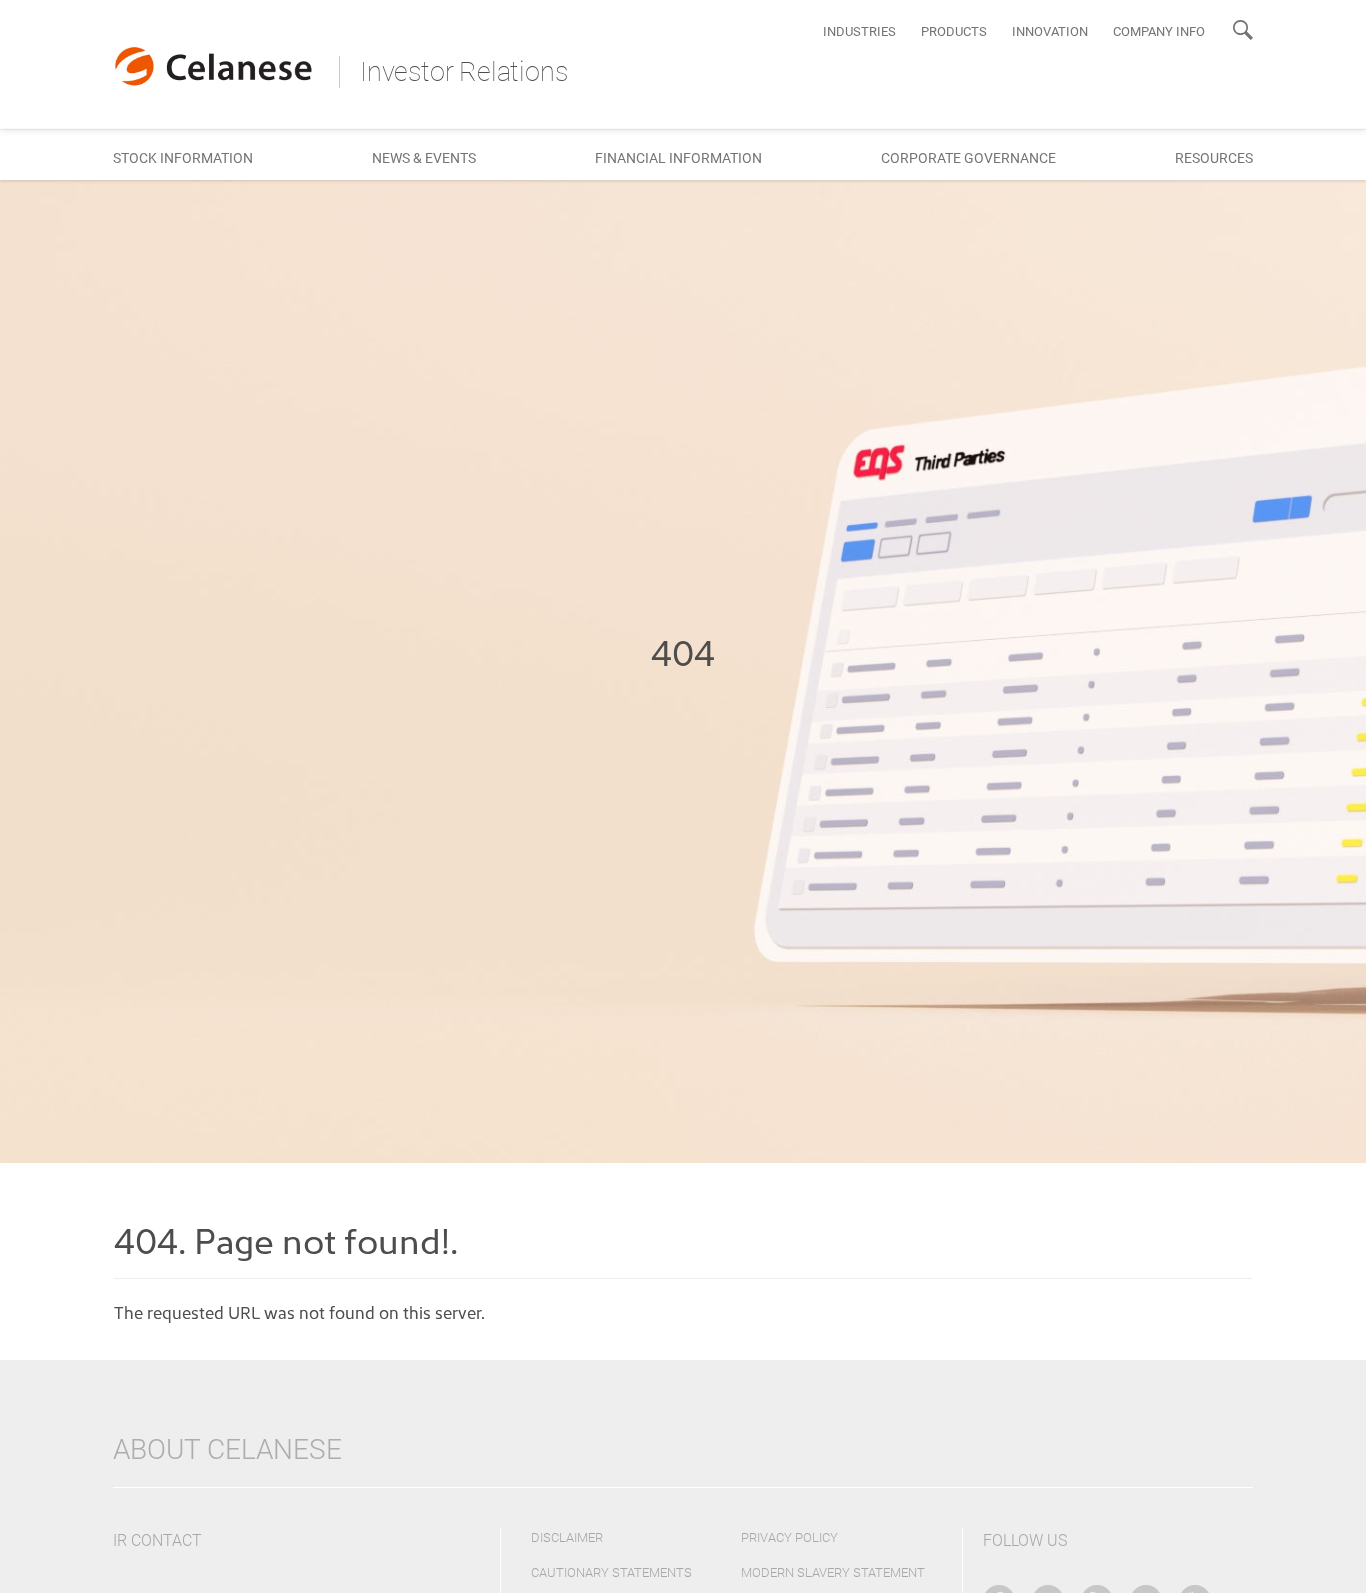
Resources (1214, 158)
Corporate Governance (968, 158)
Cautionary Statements (611, 1572)
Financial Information (678, 158)
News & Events (424, 158)
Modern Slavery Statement (833, 1572)
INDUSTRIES (859, 31)
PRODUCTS (954, 31)
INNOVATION (1050, 31)
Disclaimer (567, 1537)
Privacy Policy (789, 1537)
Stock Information (183, 158)
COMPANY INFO (1159, 31)
